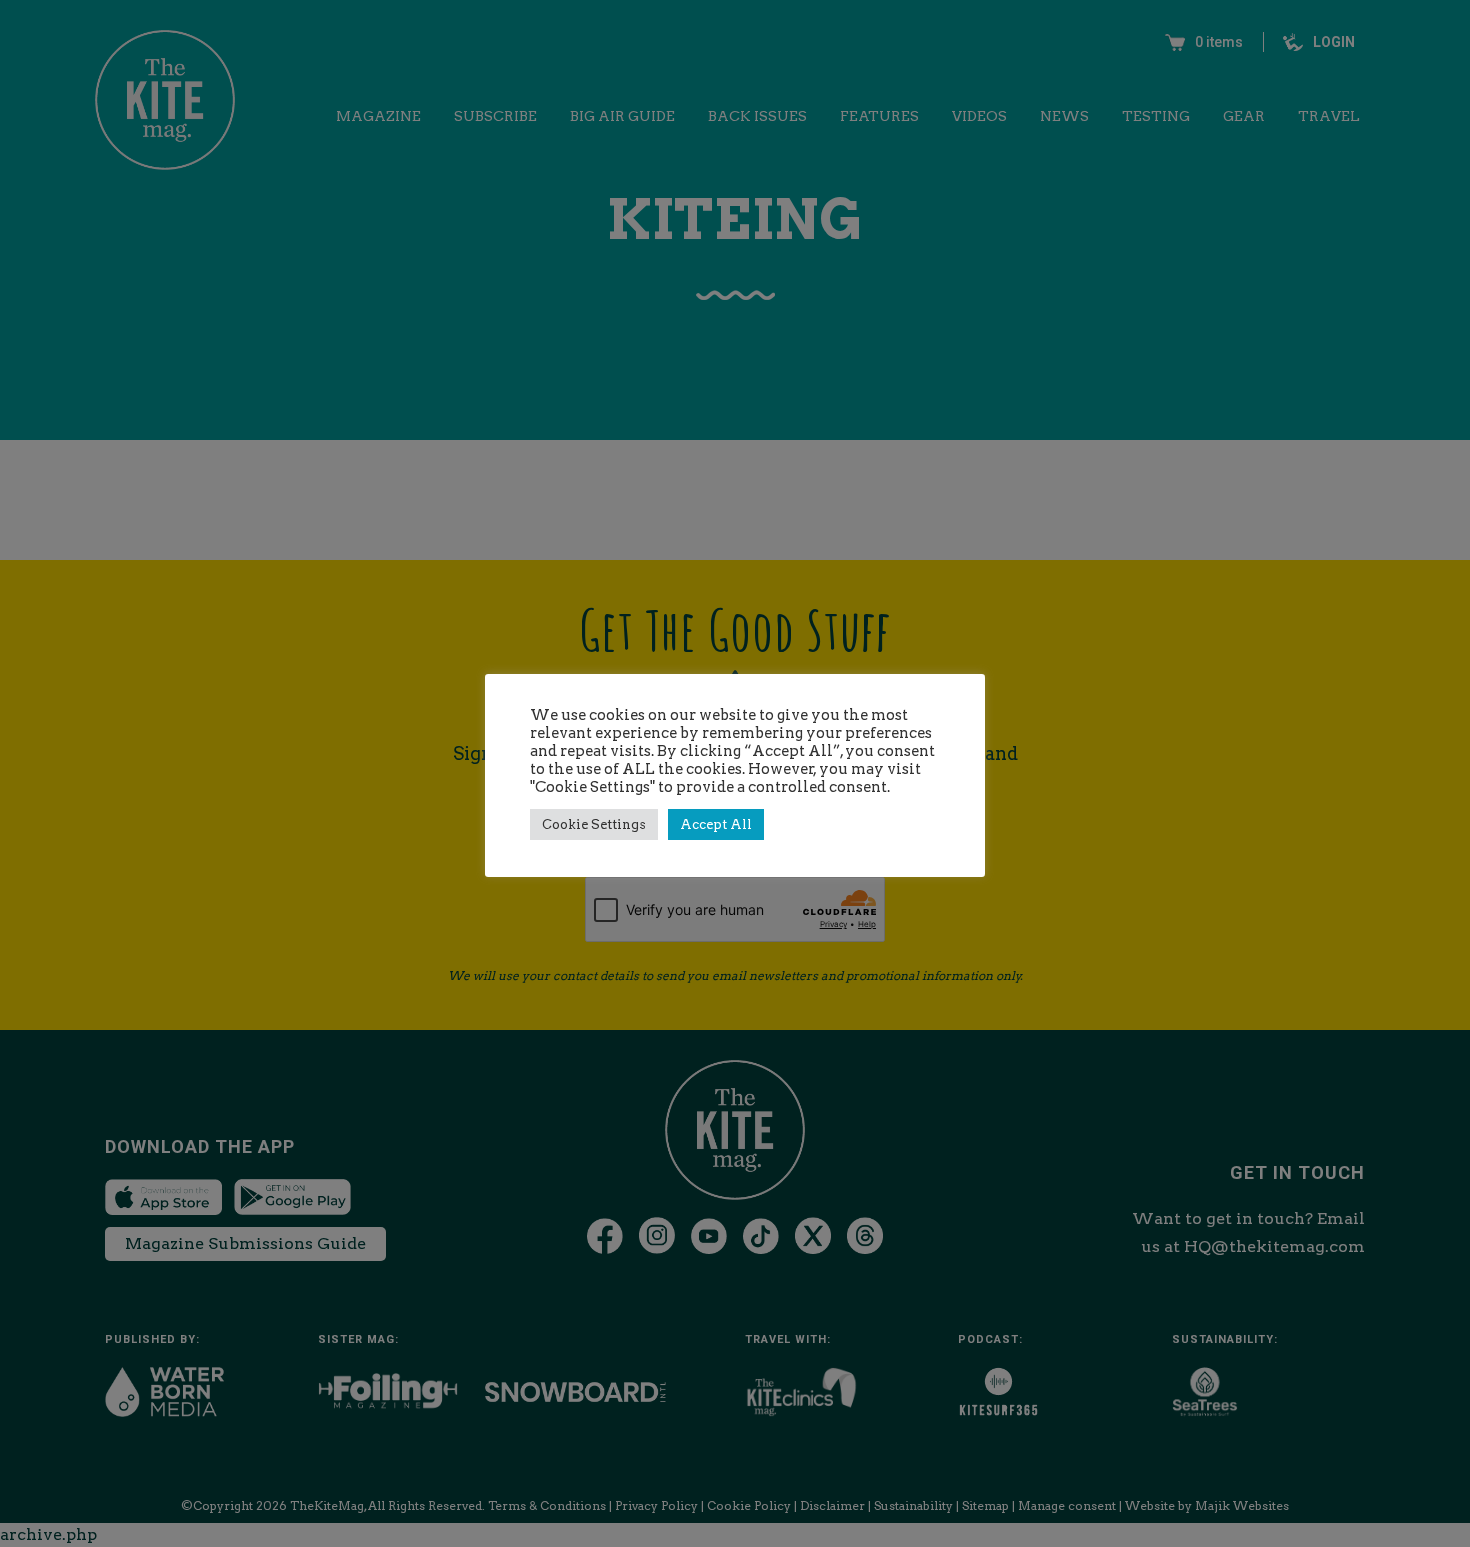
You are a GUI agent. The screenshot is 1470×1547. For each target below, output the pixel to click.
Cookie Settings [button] (594, 824)
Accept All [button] (716, 824)
